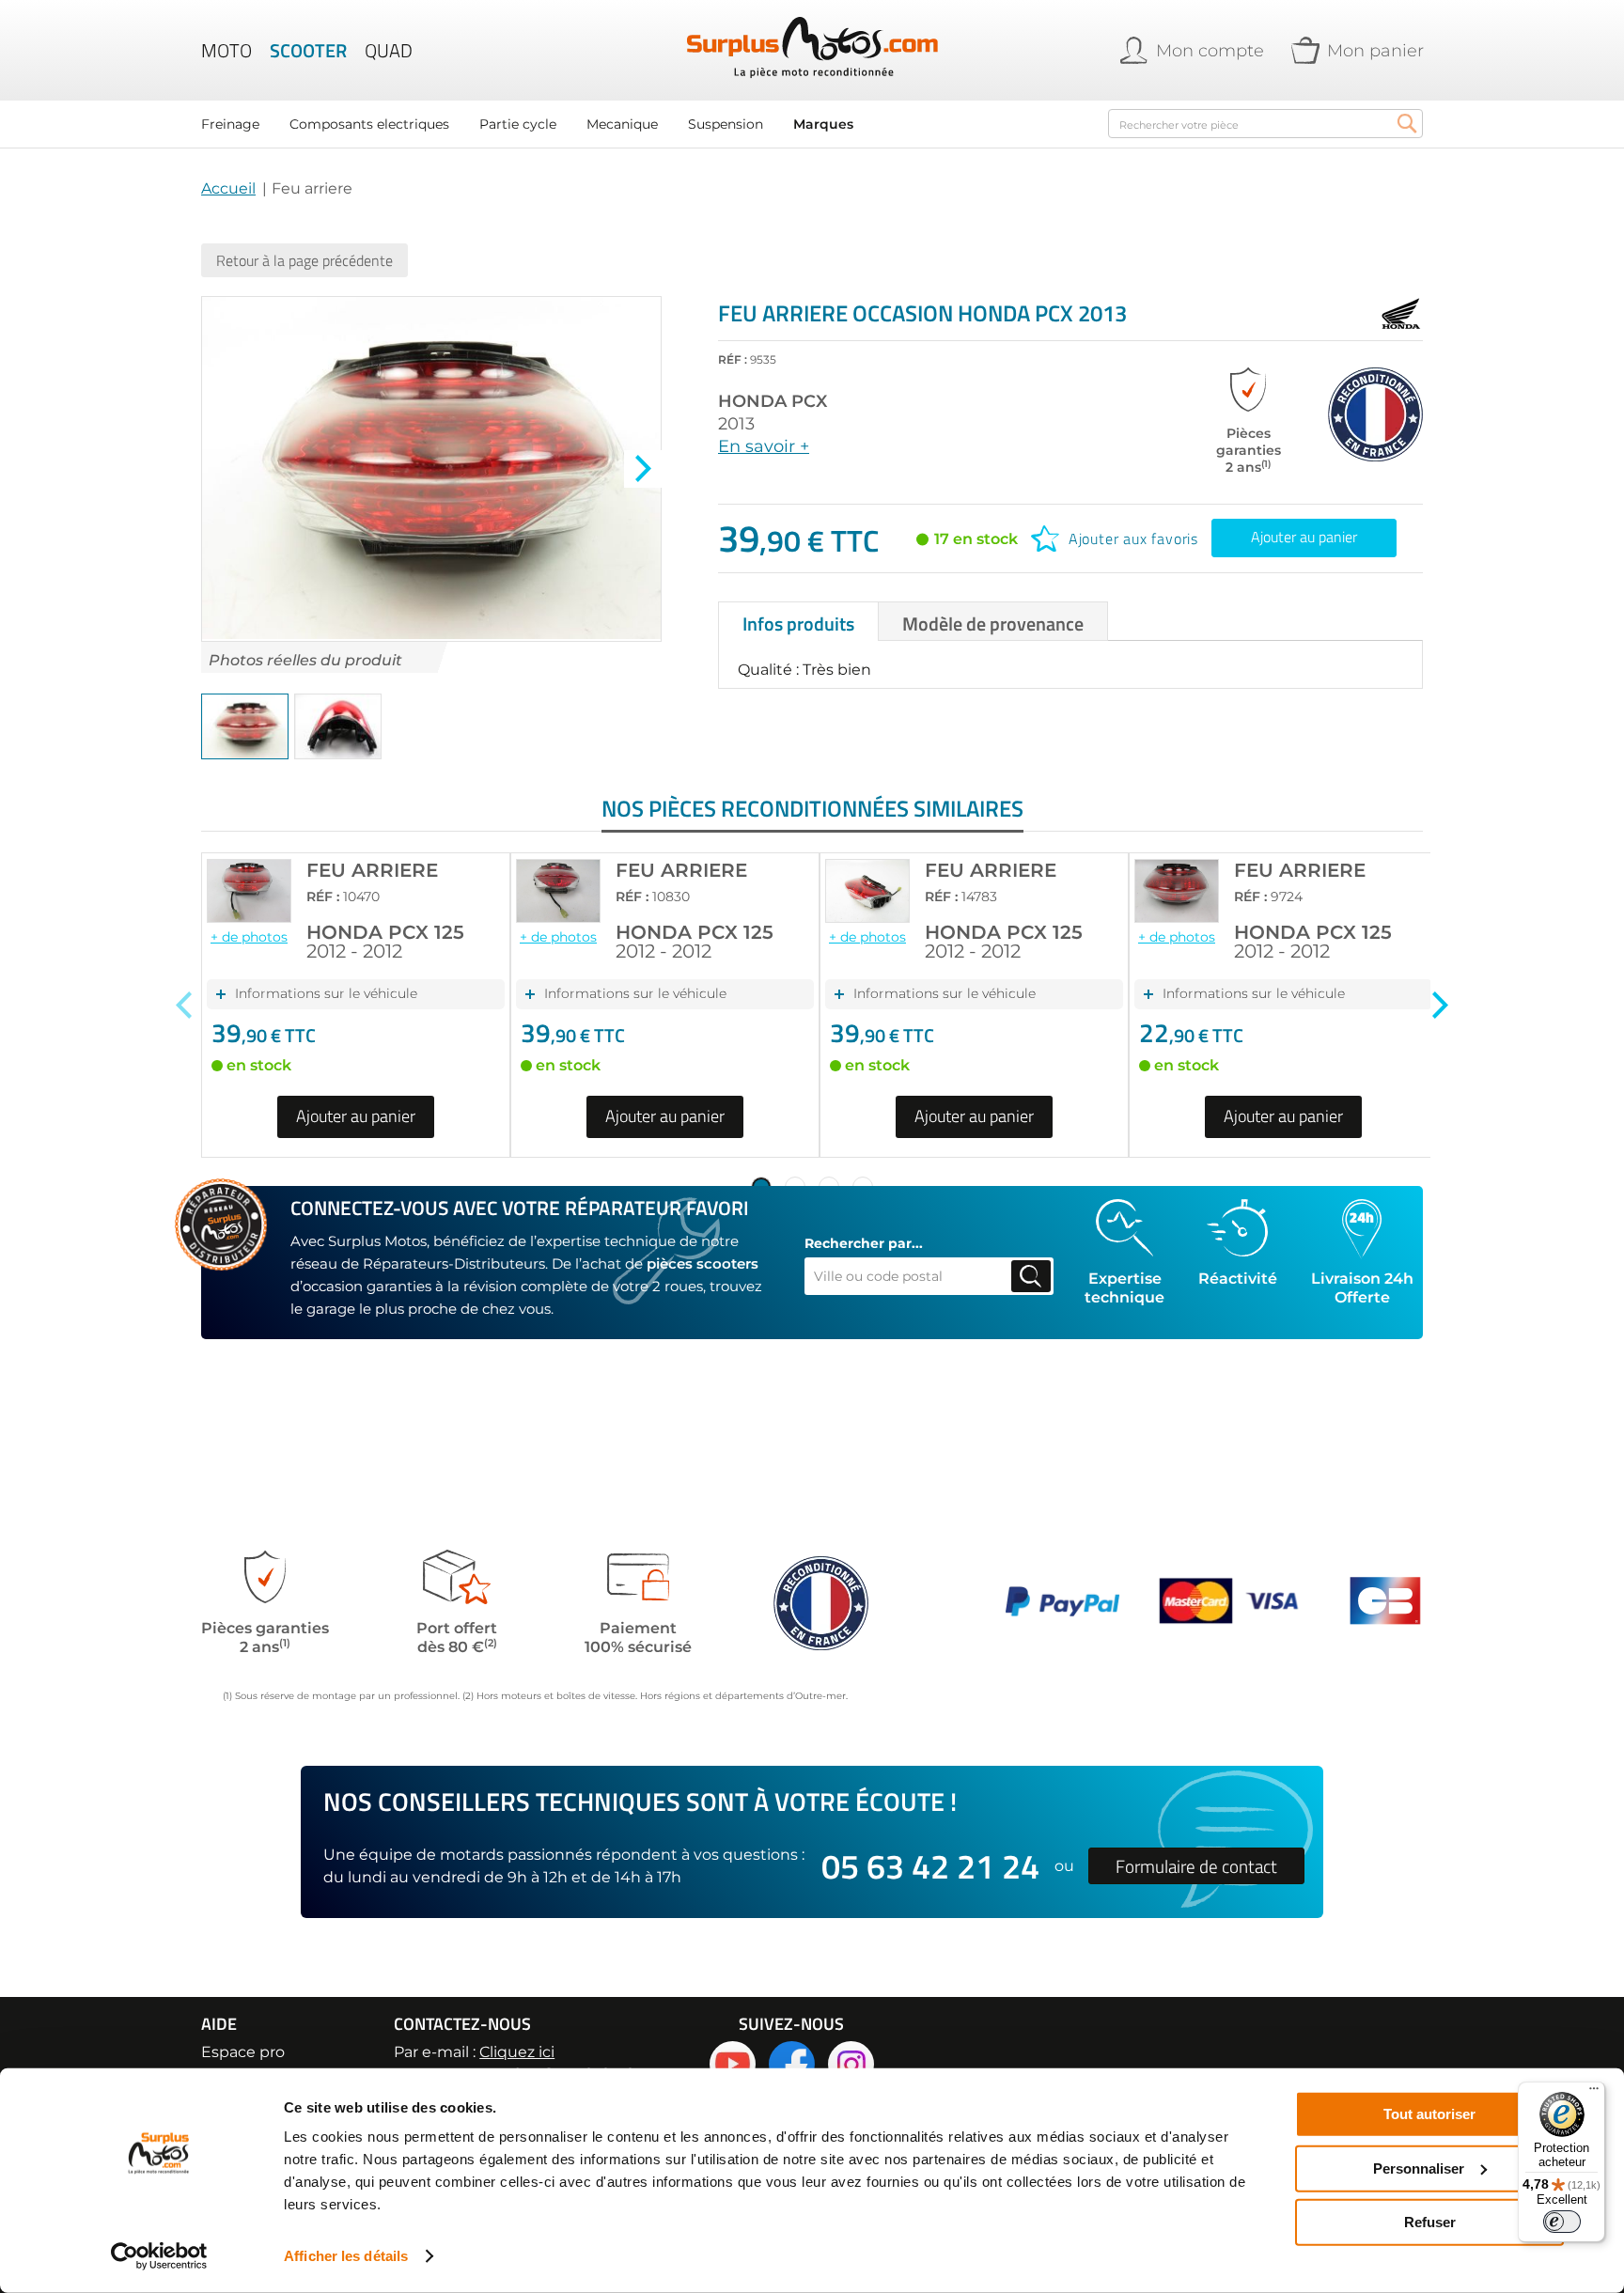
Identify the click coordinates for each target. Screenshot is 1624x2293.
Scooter (308, 51)
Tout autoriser (1429, 2114)
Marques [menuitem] (823, 124)
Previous (184, 1006)
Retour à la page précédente (304, 260)
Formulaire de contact (1196, 1866)
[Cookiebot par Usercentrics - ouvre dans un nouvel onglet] (159, 2256)
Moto (226, 51)
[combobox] (1265, 124)
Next (1440, 1006)
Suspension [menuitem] (726, 124)
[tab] (798, 621)
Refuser (1430, 2222)
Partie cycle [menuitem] (518, 124)
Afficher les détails (346, 2256)
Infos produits (798, 624)
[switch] (1562, 2222)
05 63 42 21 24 (930, 1866)
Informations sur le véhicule (326, 993)
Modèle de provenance (993, 624)
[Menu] (1594, 2093)
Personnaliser (1419, 2168)
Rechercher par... (864, 1243)
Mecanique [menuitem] (622, 124)
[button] (643, 469)
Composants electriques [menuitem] (369, 124)
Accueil (228, 188)
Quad (389, 51)
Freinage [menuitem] (230, 124)
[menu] (643, 124)
